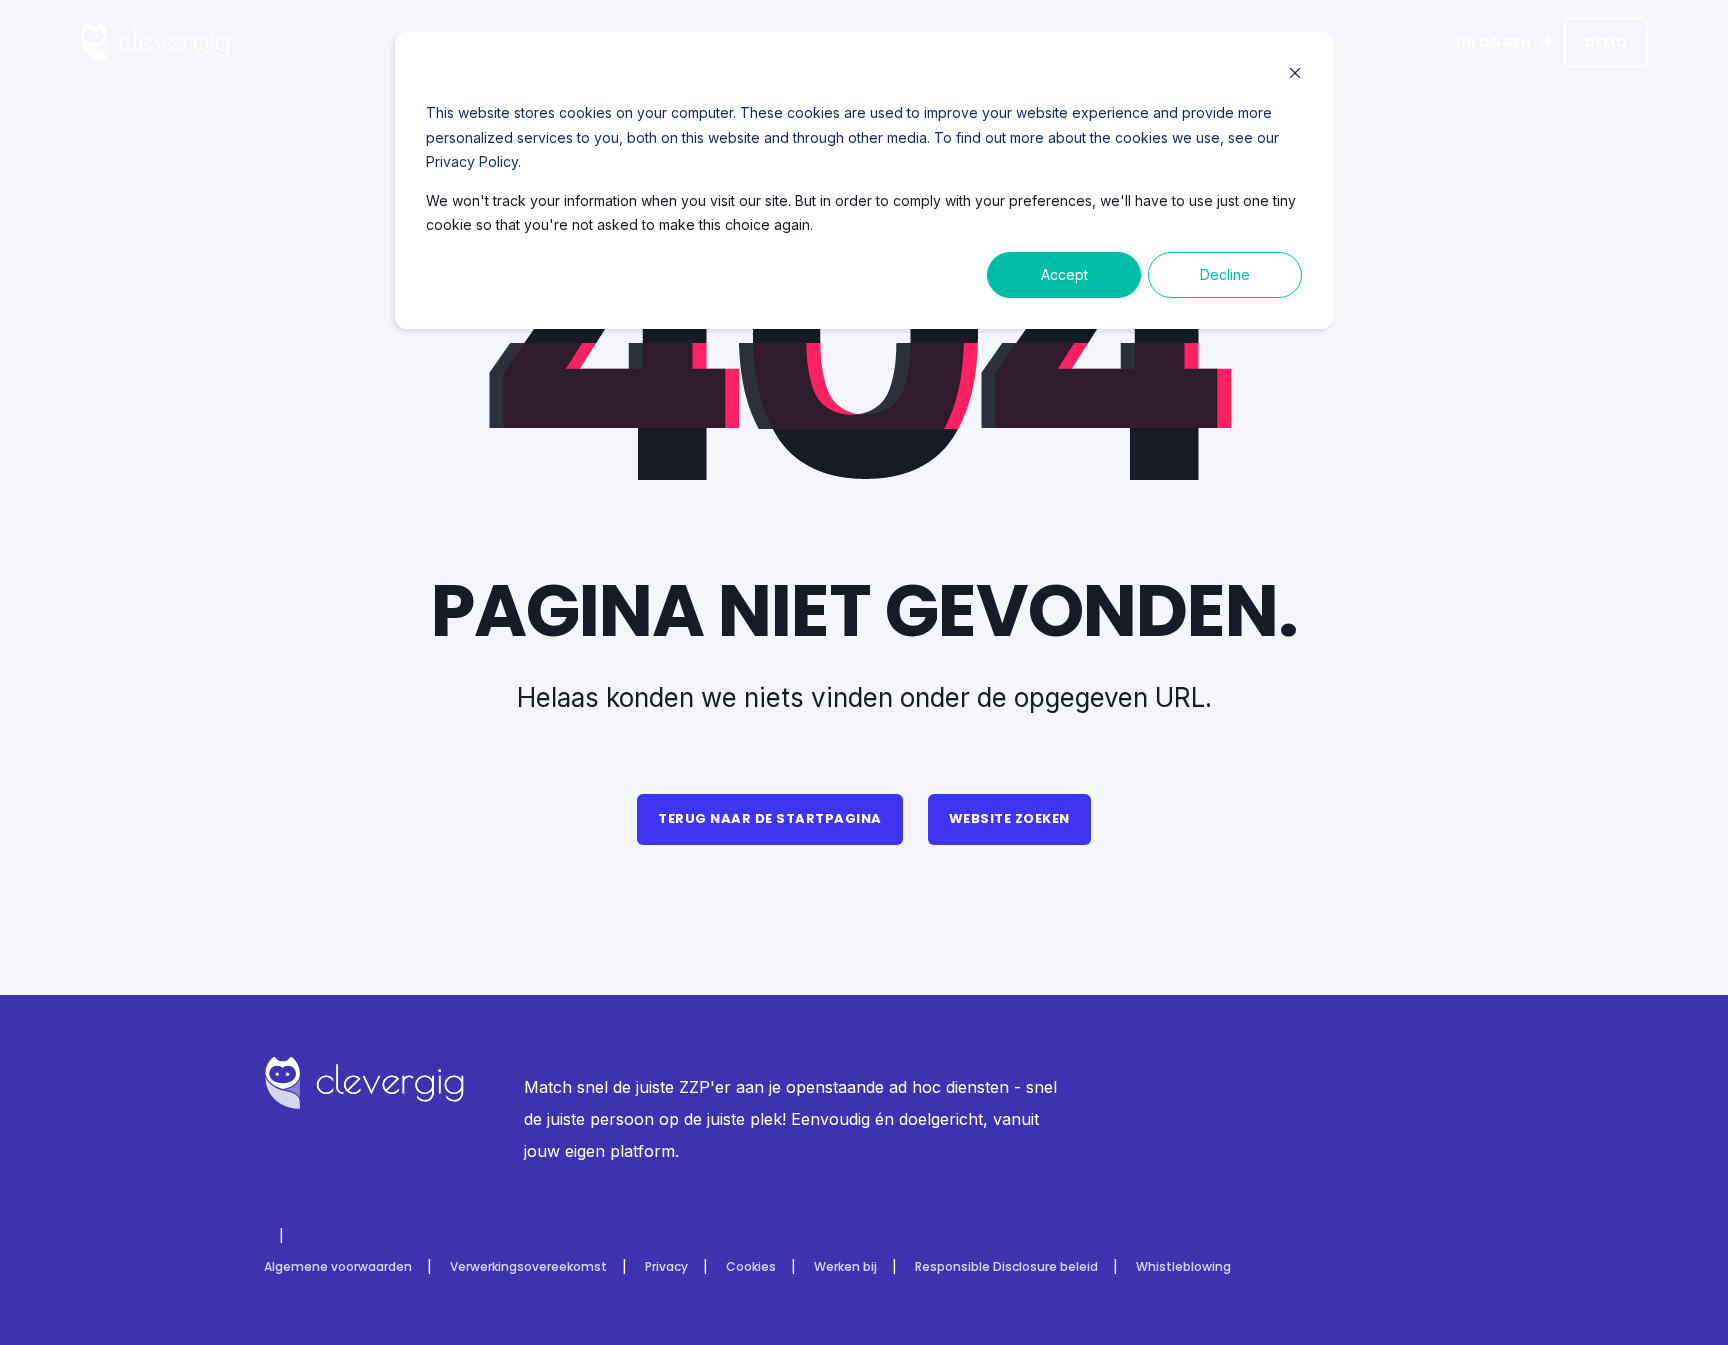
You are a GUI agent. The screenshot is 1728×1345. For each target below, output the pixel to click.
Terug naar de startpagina (770, 818)
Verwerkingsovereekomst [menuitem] (528, 1267)
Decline (1225, 274)
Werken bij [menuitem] (845, 1267)
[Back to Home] (155, 50)
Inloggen (1493, 41)
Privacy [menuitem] (666, 1267)
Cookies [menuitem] (751, 1267)
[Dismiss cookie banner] (1295, 75)
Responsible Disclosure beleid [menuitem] (1006, 1267)
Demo (1606, 41)
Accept (1064, 274)
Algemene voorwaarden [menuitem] (338, 1267)
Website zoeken (1009, 818)
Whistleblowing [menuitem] (1183, 1267)
